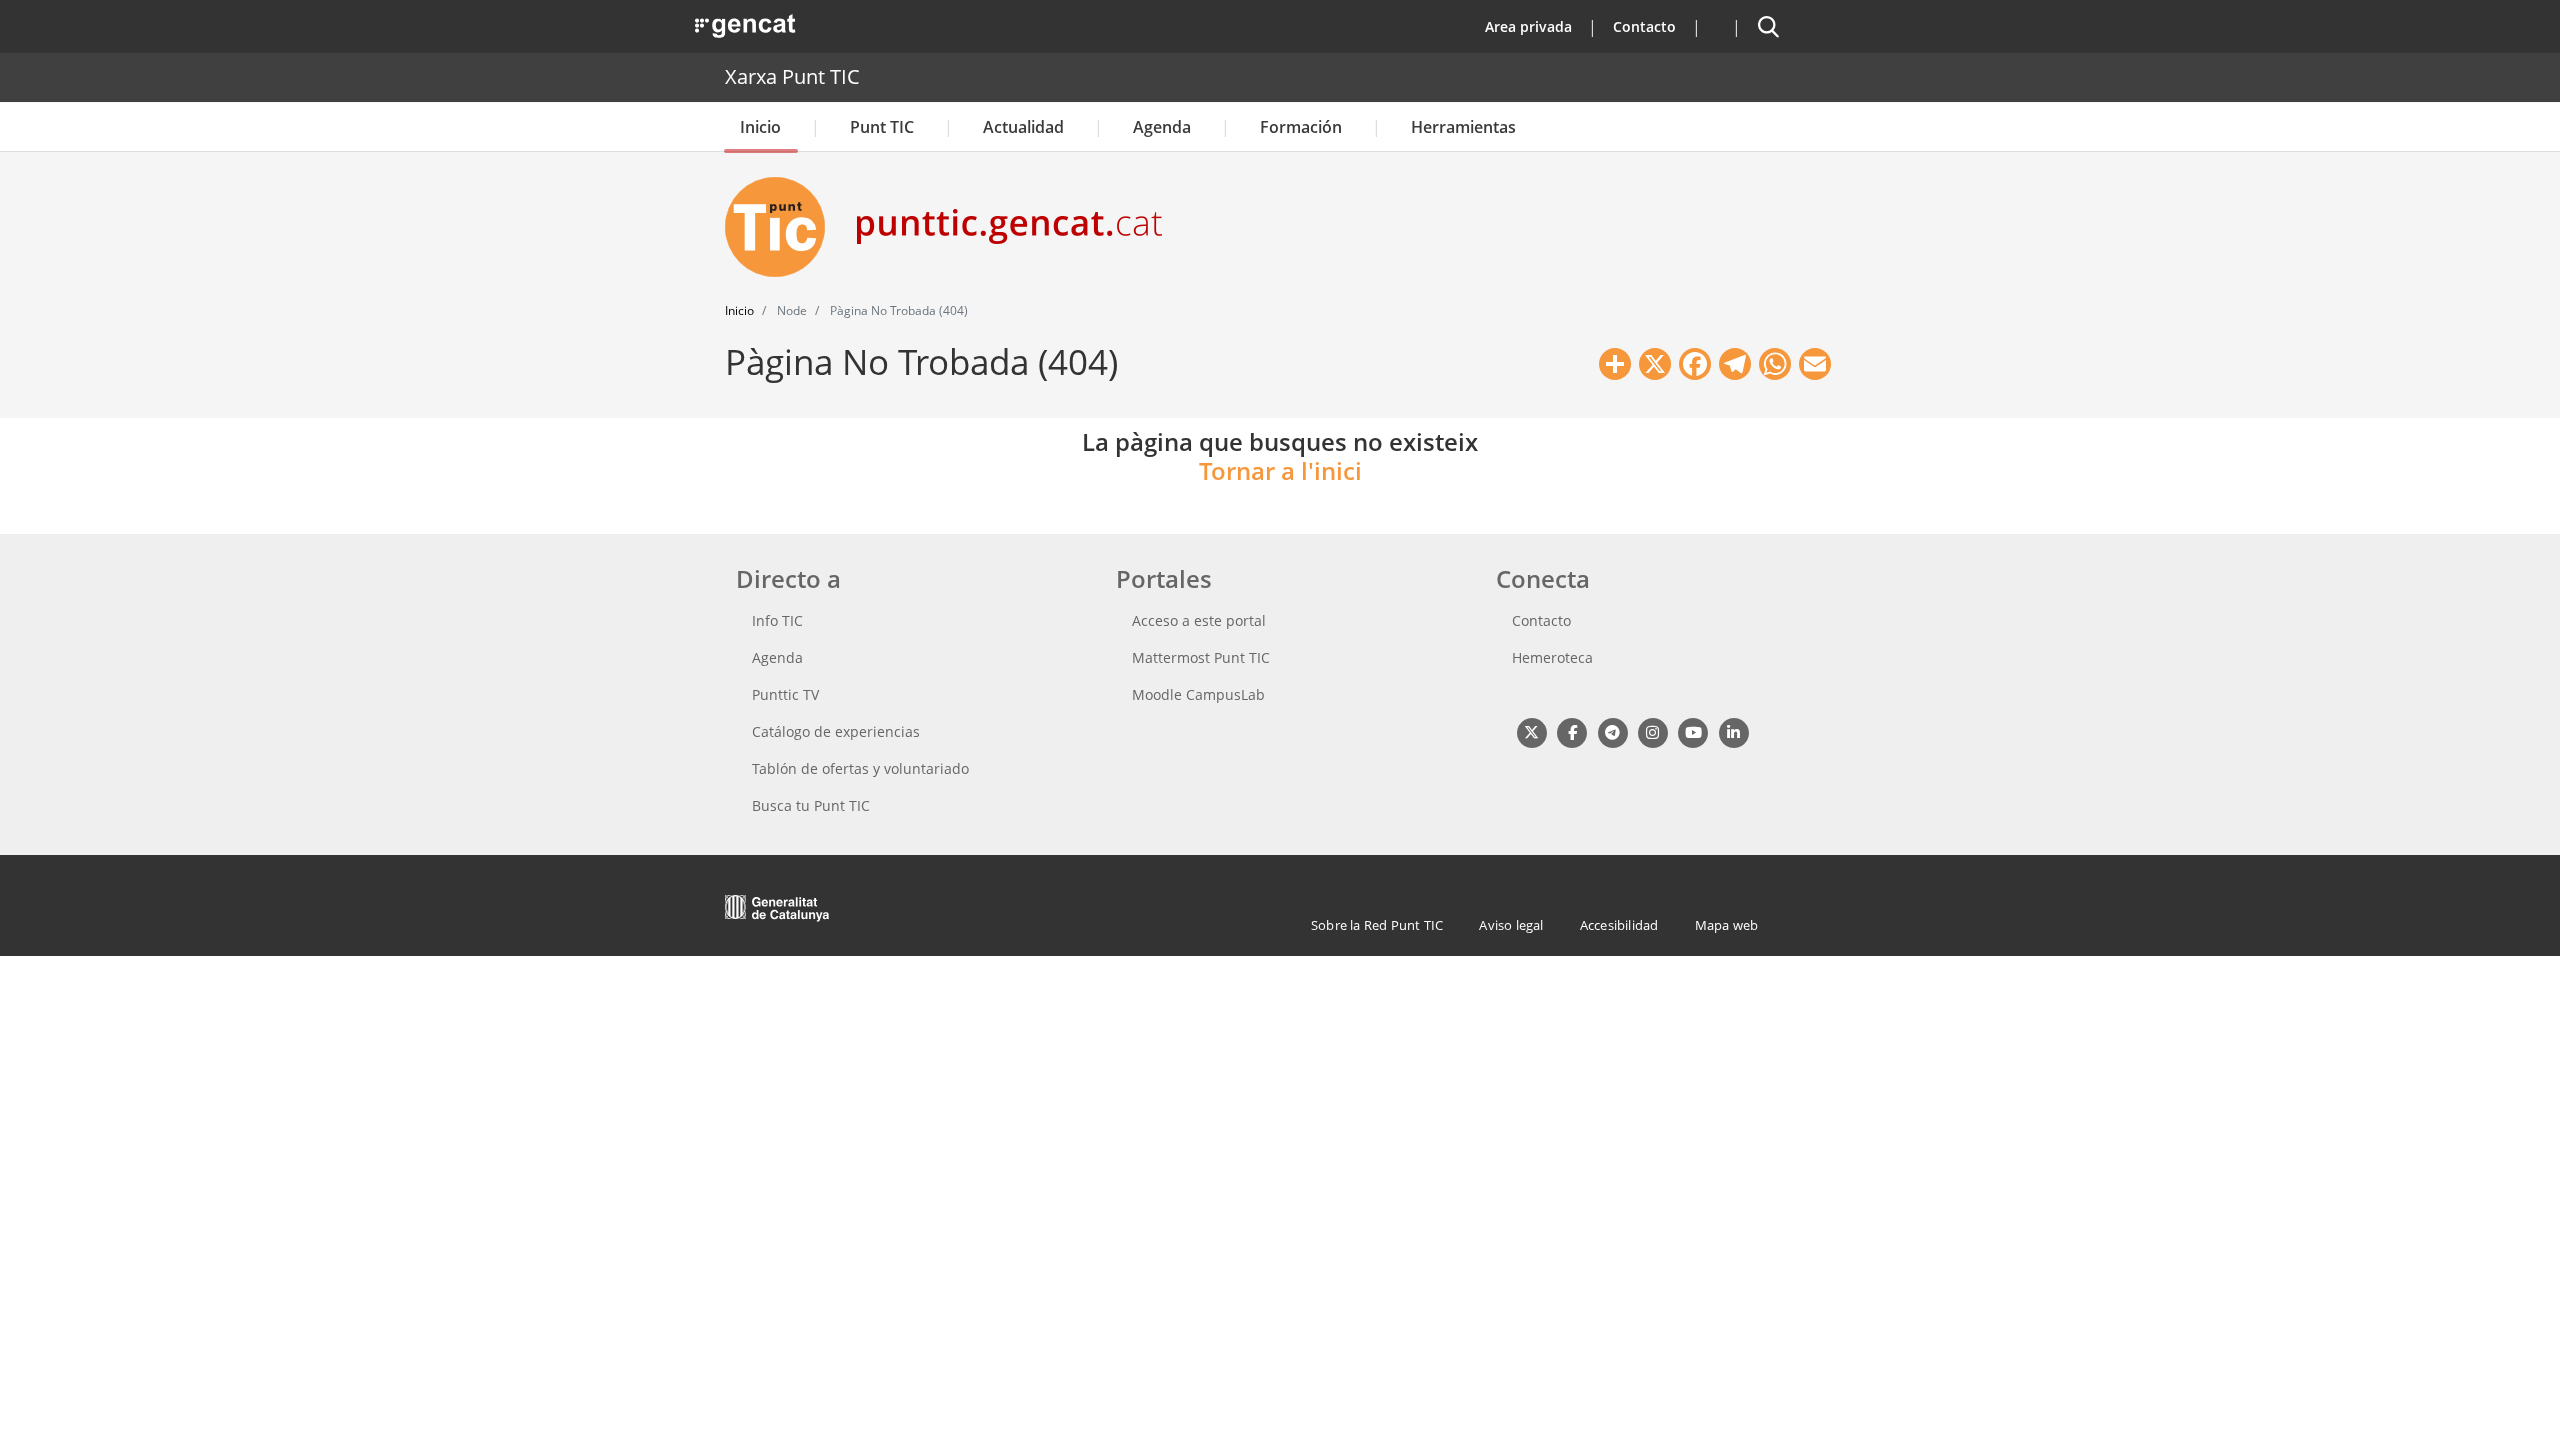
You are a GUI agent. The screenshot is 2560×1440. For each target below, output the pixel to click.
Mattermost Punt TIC (1201, 657)
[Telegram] (1612, 731)
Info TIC (777, 620)
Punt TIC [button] (882, 127)
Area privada (1528, 26)
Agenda (1162, 127)
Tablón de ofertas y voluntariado (860, 768)
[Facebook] (1571, 731)
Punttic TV (785, 694)
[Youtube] (1693, 731)
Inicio (760, 127)
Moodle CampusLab (1198, 694)
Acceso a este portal (1199, 620)
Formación (1301, 127)
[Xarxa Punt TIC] (783, 227)
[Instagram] (1652, 731)
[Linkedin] (1733, 731)
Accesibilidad (1619, 925)
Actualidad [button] (1023, 127)
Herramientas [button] (1463, 127)
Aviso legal (1511, 925)
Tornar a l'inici (1280, 470)
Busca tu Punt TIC (811, 805)
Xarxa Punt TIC (792, 76)
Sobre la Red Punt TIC (1377, 925)
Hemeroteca (1552, 657)
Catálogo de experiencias (836, 731)
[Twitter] (1531, 731)
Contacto (1644, 26)
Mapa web (1727, 925)
